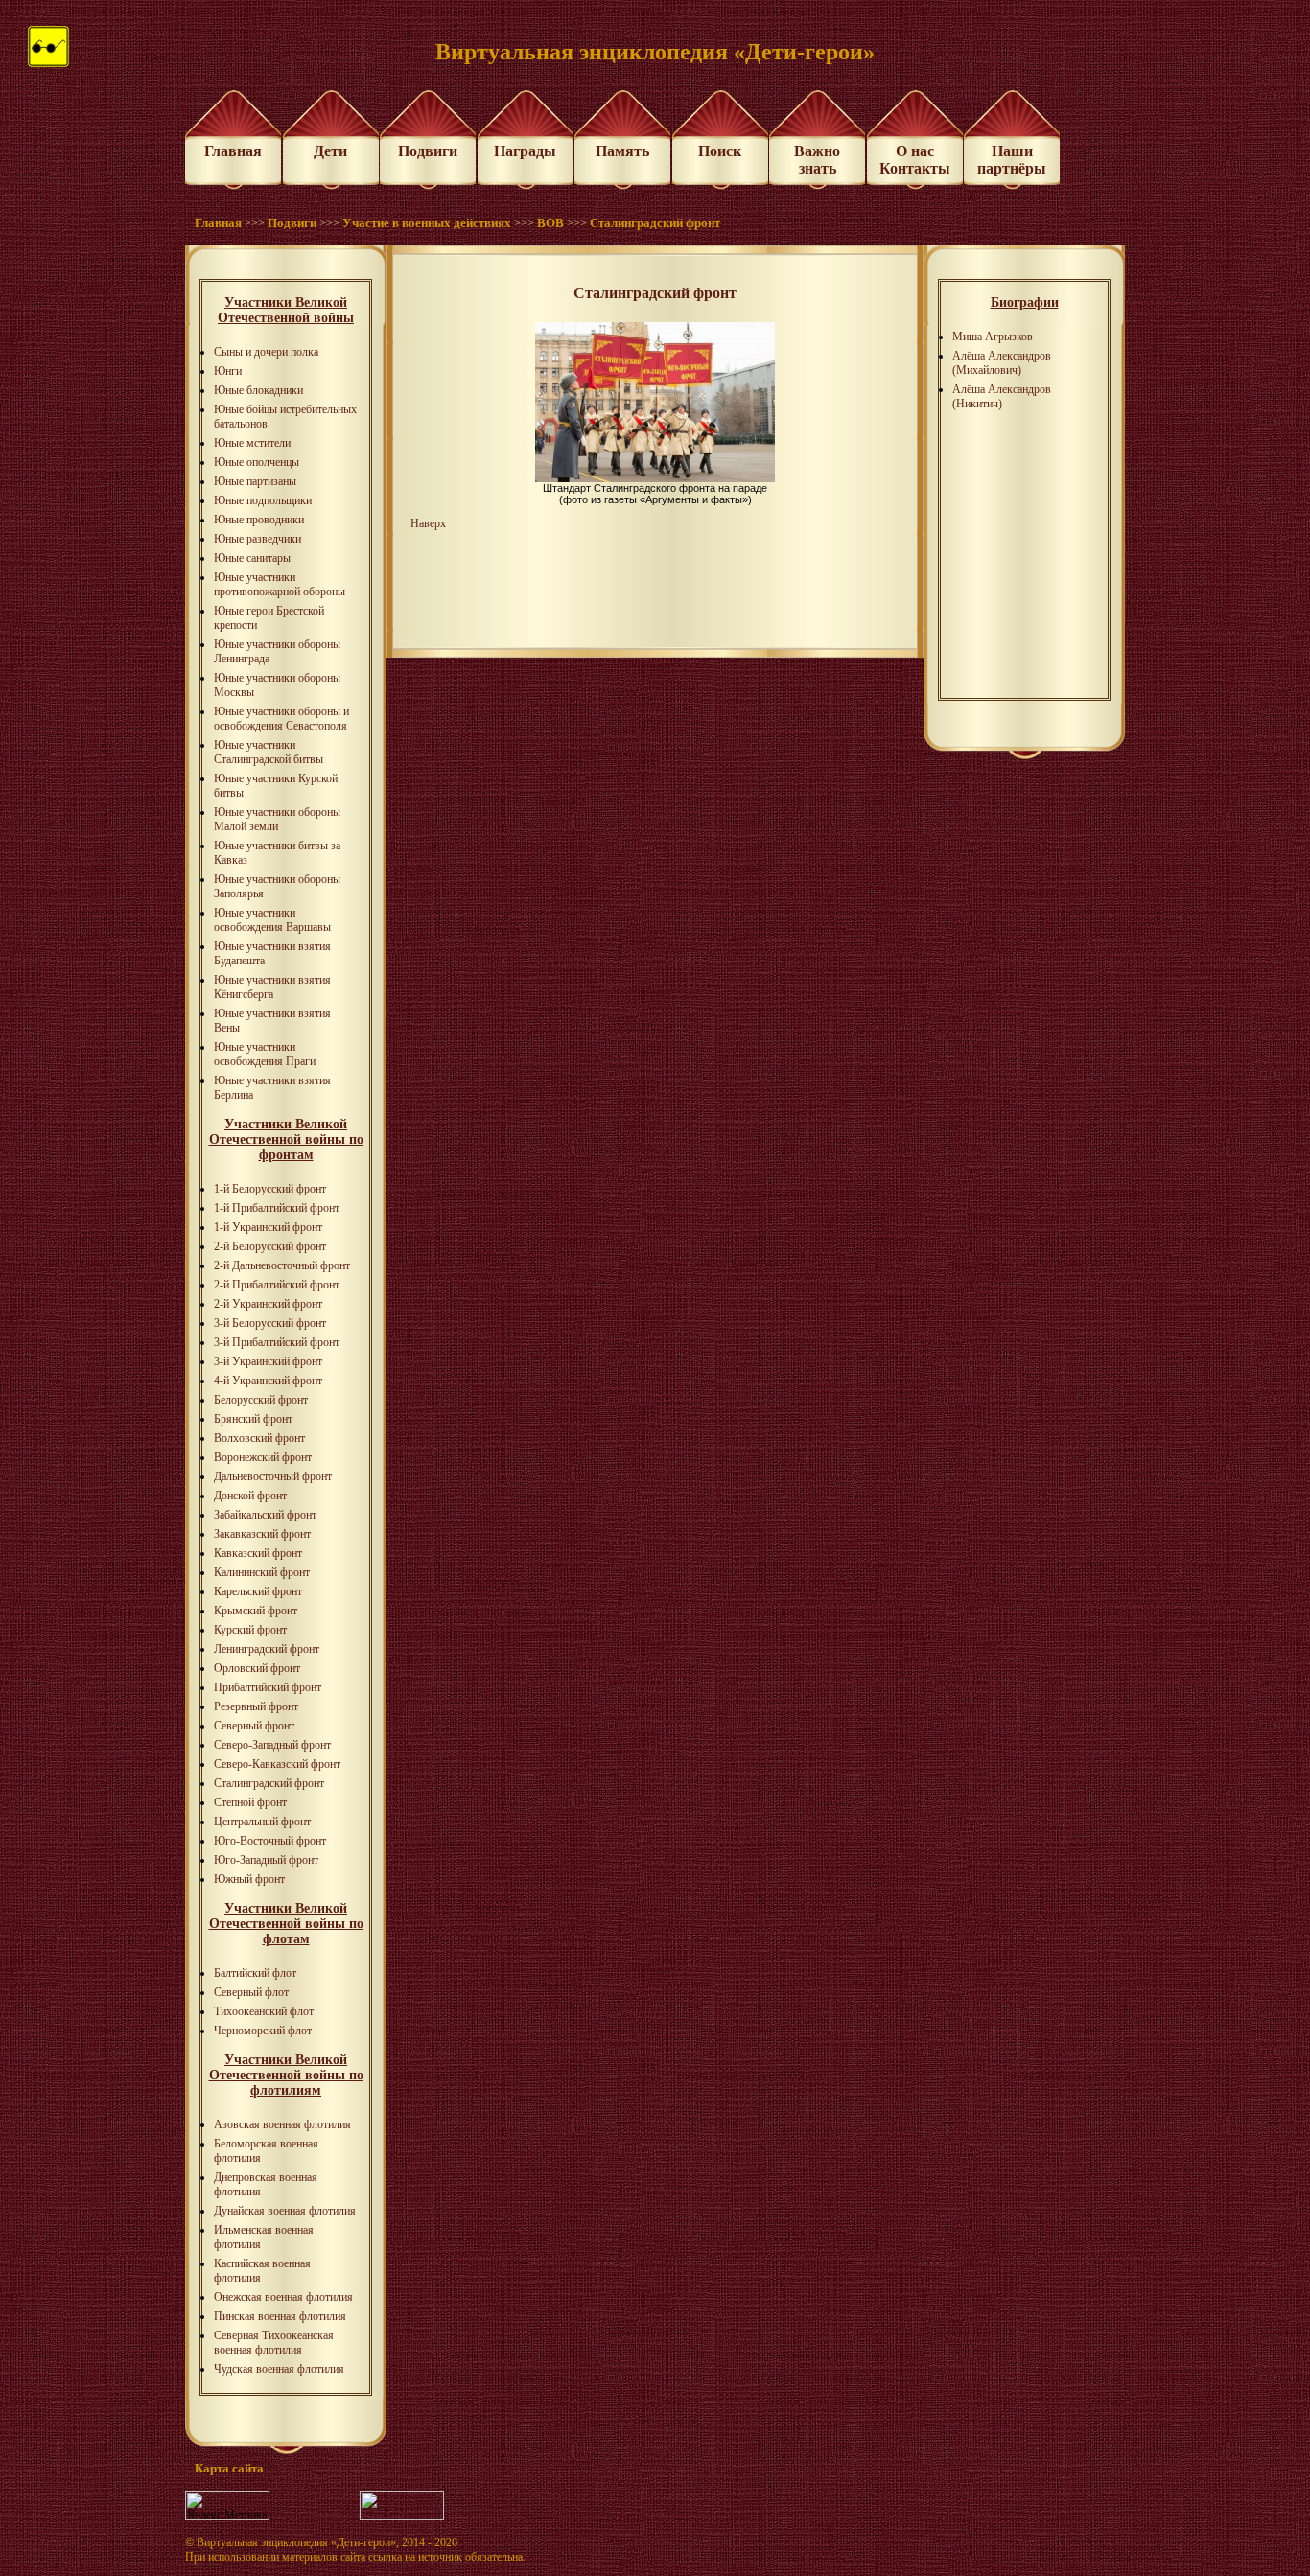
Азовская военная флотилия (282, 2124)
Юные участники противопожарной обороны (280, 584)
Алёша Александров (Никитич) (1002, 396)
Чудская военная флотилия (279, 2369)
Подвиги (428, 151)
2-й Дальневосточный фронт (282, 1265)
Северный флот (251, 1992)
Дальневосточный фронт (273, 1476)
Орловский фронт (257, 1668)
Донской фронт (250, 1496)
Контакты (915, 168)
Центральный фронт (262, 1822)
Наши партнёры (1012, 160)
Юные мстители (252, 443)
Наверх (428, 523)
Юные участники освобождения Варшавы (272, 920)
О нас (915, 151)
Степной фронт (250, 1802)
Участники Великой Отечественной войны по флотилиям (286, 2075)
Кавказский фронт (258, 1553)
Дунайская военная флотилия (285, 2211)
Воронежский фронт (263, 1457)
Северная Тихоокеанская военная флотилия (274, 2343)
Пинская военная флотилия (280, 2316)
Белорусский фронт (261, 1400)
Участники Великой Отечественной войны (286, 310)
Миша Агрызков (993, 337)
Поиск (720, 151)
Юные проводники (259, 520)
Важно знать (817, 160)
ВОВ (550, 223)
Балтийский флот (255, 1973)
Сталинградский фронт (655, 223)
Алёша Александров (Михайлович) (1002, 363)
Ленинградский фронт (267, 1649)
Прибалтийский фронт (268, 1687)
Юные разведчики (257, 539)
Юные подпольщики (263, 500)
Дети (330, 151)
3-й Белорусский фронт (270, 1323)
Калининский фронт (262, 1572)
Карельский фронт (258, 1591)
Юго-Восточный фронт (270, 1841)
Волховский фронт (259, 1438)
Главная (233, 151)
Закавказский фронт (262, 1534)
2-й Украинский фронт (268, 1304)
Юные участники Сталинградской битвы (269, 752)
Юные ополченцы (257, 462)
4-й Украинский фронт (268, 1381)
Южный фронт (249, 1879)
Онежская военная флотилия (283, 2297)
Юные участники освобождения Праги (265, 1054)
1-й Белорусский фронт (270, 1189)
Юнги (228, 371)
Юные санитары (252, 558)
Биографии (1025, 302)
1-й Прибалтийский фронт (277, 1208)
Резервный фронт (256, 1706)
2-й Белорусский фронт (270, 1246)
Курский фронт (250, 1630)
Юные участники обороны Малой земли (277, 819)
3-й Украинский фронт (268, 1361)
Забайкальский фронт (265, 1515)
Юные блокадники (258, 390)
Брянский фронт (253, 1419)
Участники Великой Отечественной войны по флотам (286, 1924)
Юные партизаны (255, 481)
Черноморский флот (263, 2031)
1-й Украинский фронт (268, 1227)
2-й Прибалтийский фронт (277, 1285)
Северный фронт (254, 1726)
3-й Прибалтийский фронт (277, 1342)
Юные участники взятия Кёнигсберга (272, 987)
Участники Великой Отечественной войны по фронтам (286, 1139)
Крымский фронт (256, 1611)
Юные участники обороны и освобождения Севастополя (281, 719)
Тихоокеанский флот (264, 2011)
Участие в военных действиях (427, 223)
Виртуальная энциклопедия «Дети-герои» (296, 2542)
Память (622, 151)
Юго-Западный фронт (266, 1860)
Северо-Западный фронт (272, 1745)
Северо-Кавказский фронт (277, 1764)
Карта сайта (229, 2468)
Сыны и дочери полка (266, 352)
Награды (525, 151)
